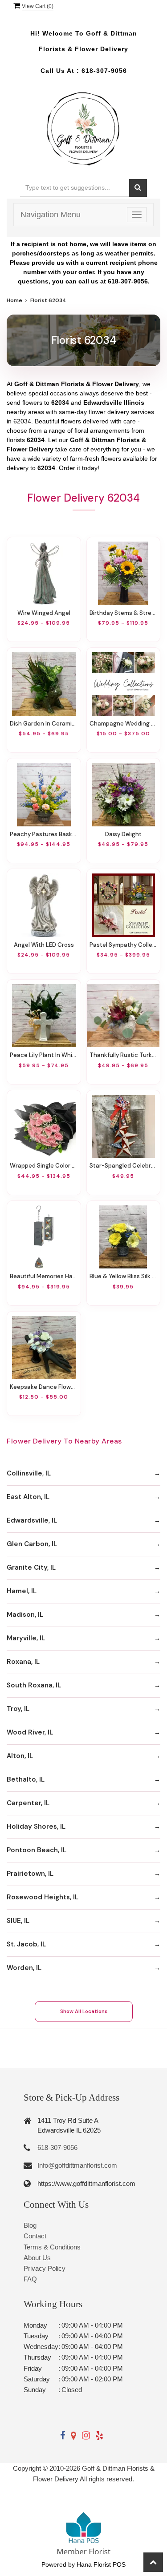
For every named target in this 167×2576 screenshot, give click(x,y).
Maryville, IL (26, 1638)
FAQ (30, 2279)
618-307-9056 (104, 71)
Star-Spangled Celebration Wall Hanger (124, 1166)
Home (14, 300)
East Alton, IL (28, 1497)
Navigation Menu (51, 215)
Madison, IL (25, 1615)
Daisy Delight (123, 834)
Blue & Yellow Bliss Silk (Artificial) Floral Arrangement (124, 1276)
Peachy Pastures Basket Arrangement (44, 834)
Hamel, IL (22, 1591)
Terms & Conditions (52, 2247)
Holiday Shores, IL (36, 1826)
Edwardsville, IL (32, 1520)
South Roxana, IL (34, 1685)
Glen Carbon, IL (32, 1544)
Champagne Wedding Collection (124, 724)
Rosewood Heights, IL (43, 1897)
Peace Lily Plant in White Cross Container (44, 1055)
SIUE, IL (18, 1921)
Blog (30, 2225)
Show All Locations (84, 2011)
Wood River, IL (30, 1732)
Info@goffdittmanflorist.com (77, 2165)
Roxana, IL (23, 1662)
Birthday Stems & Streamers (124, 613)
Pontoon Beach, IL (37, 1850)
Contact (35, 2236)
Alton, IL (20, 1756)
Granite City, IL (31, 1567)
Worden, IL (24, 1968)
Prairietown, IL (30, 1874)
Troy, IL (18, 1709)
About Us (37, 2258)
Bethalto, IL (26, 1779)
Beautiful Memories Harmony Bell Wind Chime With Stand (44, 1276)
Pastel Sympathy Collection (124, 945)
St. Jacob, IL (26, 1944)
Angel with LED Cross (44, 945)
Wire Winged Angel (44, 613)
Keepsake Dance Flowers (44, 1387)
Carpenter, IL (28, 1803)
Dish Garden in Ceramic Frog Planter (44, 724)
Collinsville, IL (29, 1473)
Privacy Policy (45, 2268)
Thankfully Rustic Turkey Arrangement (124, 1055)
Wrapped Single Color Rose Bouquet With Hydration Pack (44, 1166)
